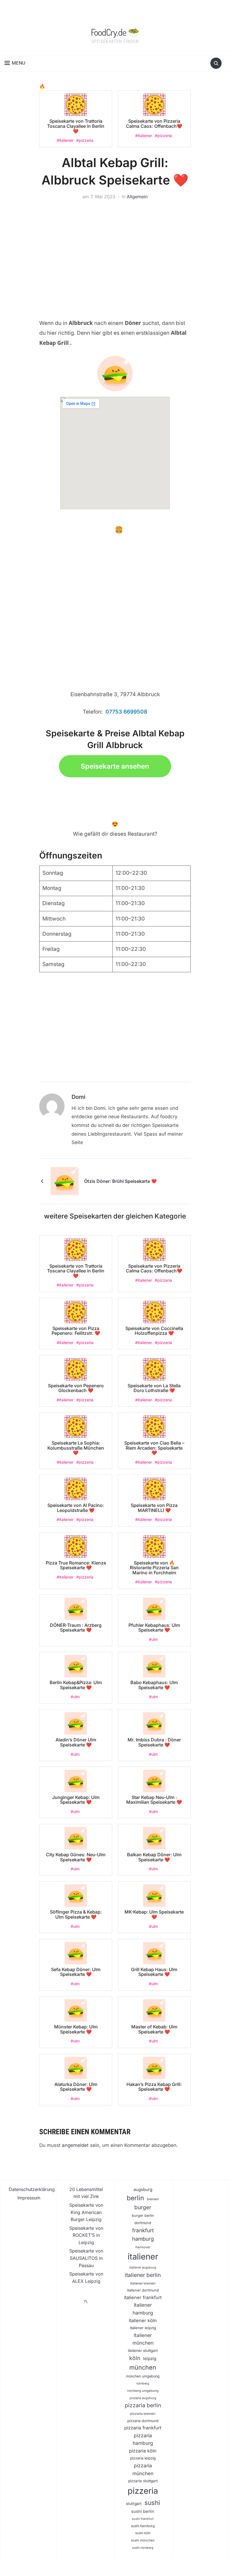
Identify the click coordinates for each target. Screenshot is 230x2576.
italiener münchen (143, 2339)
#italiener (65, 140)
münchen (143, 2367)
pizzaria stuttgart (143, 2481)
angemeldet (75, 2145)
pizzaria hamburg (143, 2439)
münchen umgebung (143, 2376)
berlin (135, 2198)
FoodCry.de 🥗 (115, 32)
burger (143, 2207)
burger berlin (143, 2216)
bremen (153, 2199)
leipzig (150, 2359)
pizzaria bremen (143, 2414)
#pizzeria (85, 140)
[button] (15, 63)
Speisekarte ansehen (115, 766)
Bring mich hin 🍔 (96, 530)
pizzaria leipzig (143, 2458)
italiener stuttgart (143, 2350)
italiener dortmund (143, 2290)
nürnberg (143, 2383)
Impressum (29, 2198)
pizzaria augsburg (143, 2398)
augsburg (143, 2189)
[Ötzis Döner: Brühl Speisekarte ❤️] (65, 1181)
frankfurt (143, 2230)
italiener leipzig (143, 2328)
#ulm (153, 1639)
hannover (143, 2247)
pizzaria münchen (143, 2469)
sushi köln (143, 2533)
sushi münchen (143, 2540)
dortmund (143, 2223)
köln (135, 2358)
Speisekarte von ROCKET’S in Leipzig (86, 2235)
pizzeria (143, 2491)
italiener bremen (143, 2283)
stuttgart (134, 2504)
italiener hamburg (143, 2309)
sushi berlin (143, 2511)
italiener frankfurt (143, 2297)
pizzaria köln (143, 2451)
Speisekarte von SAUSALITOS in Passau (86, 2258)
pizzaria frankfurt (143, 2428)
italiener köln (143, 2320)
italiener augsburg (143, 2267)
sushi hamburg (143, 2526)
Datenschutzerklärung (32, 2189)
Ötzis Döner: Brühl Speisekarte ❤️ (120, 1181)
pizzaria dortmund (143, 2421)
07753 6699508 (126, 712)
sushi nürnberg (143, 2548)
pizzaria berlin (143, 2405)
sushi (152, 2503)
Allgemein (137, 197)
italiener (143, 2257)
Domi (78, 1097)
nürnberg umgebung (143, 2391)
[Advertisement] (115, 251)
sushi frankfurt (143, 2519)
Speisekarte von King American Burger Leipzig (86, 2212)
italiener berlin (143, 2275)
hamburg (143, 2239)
